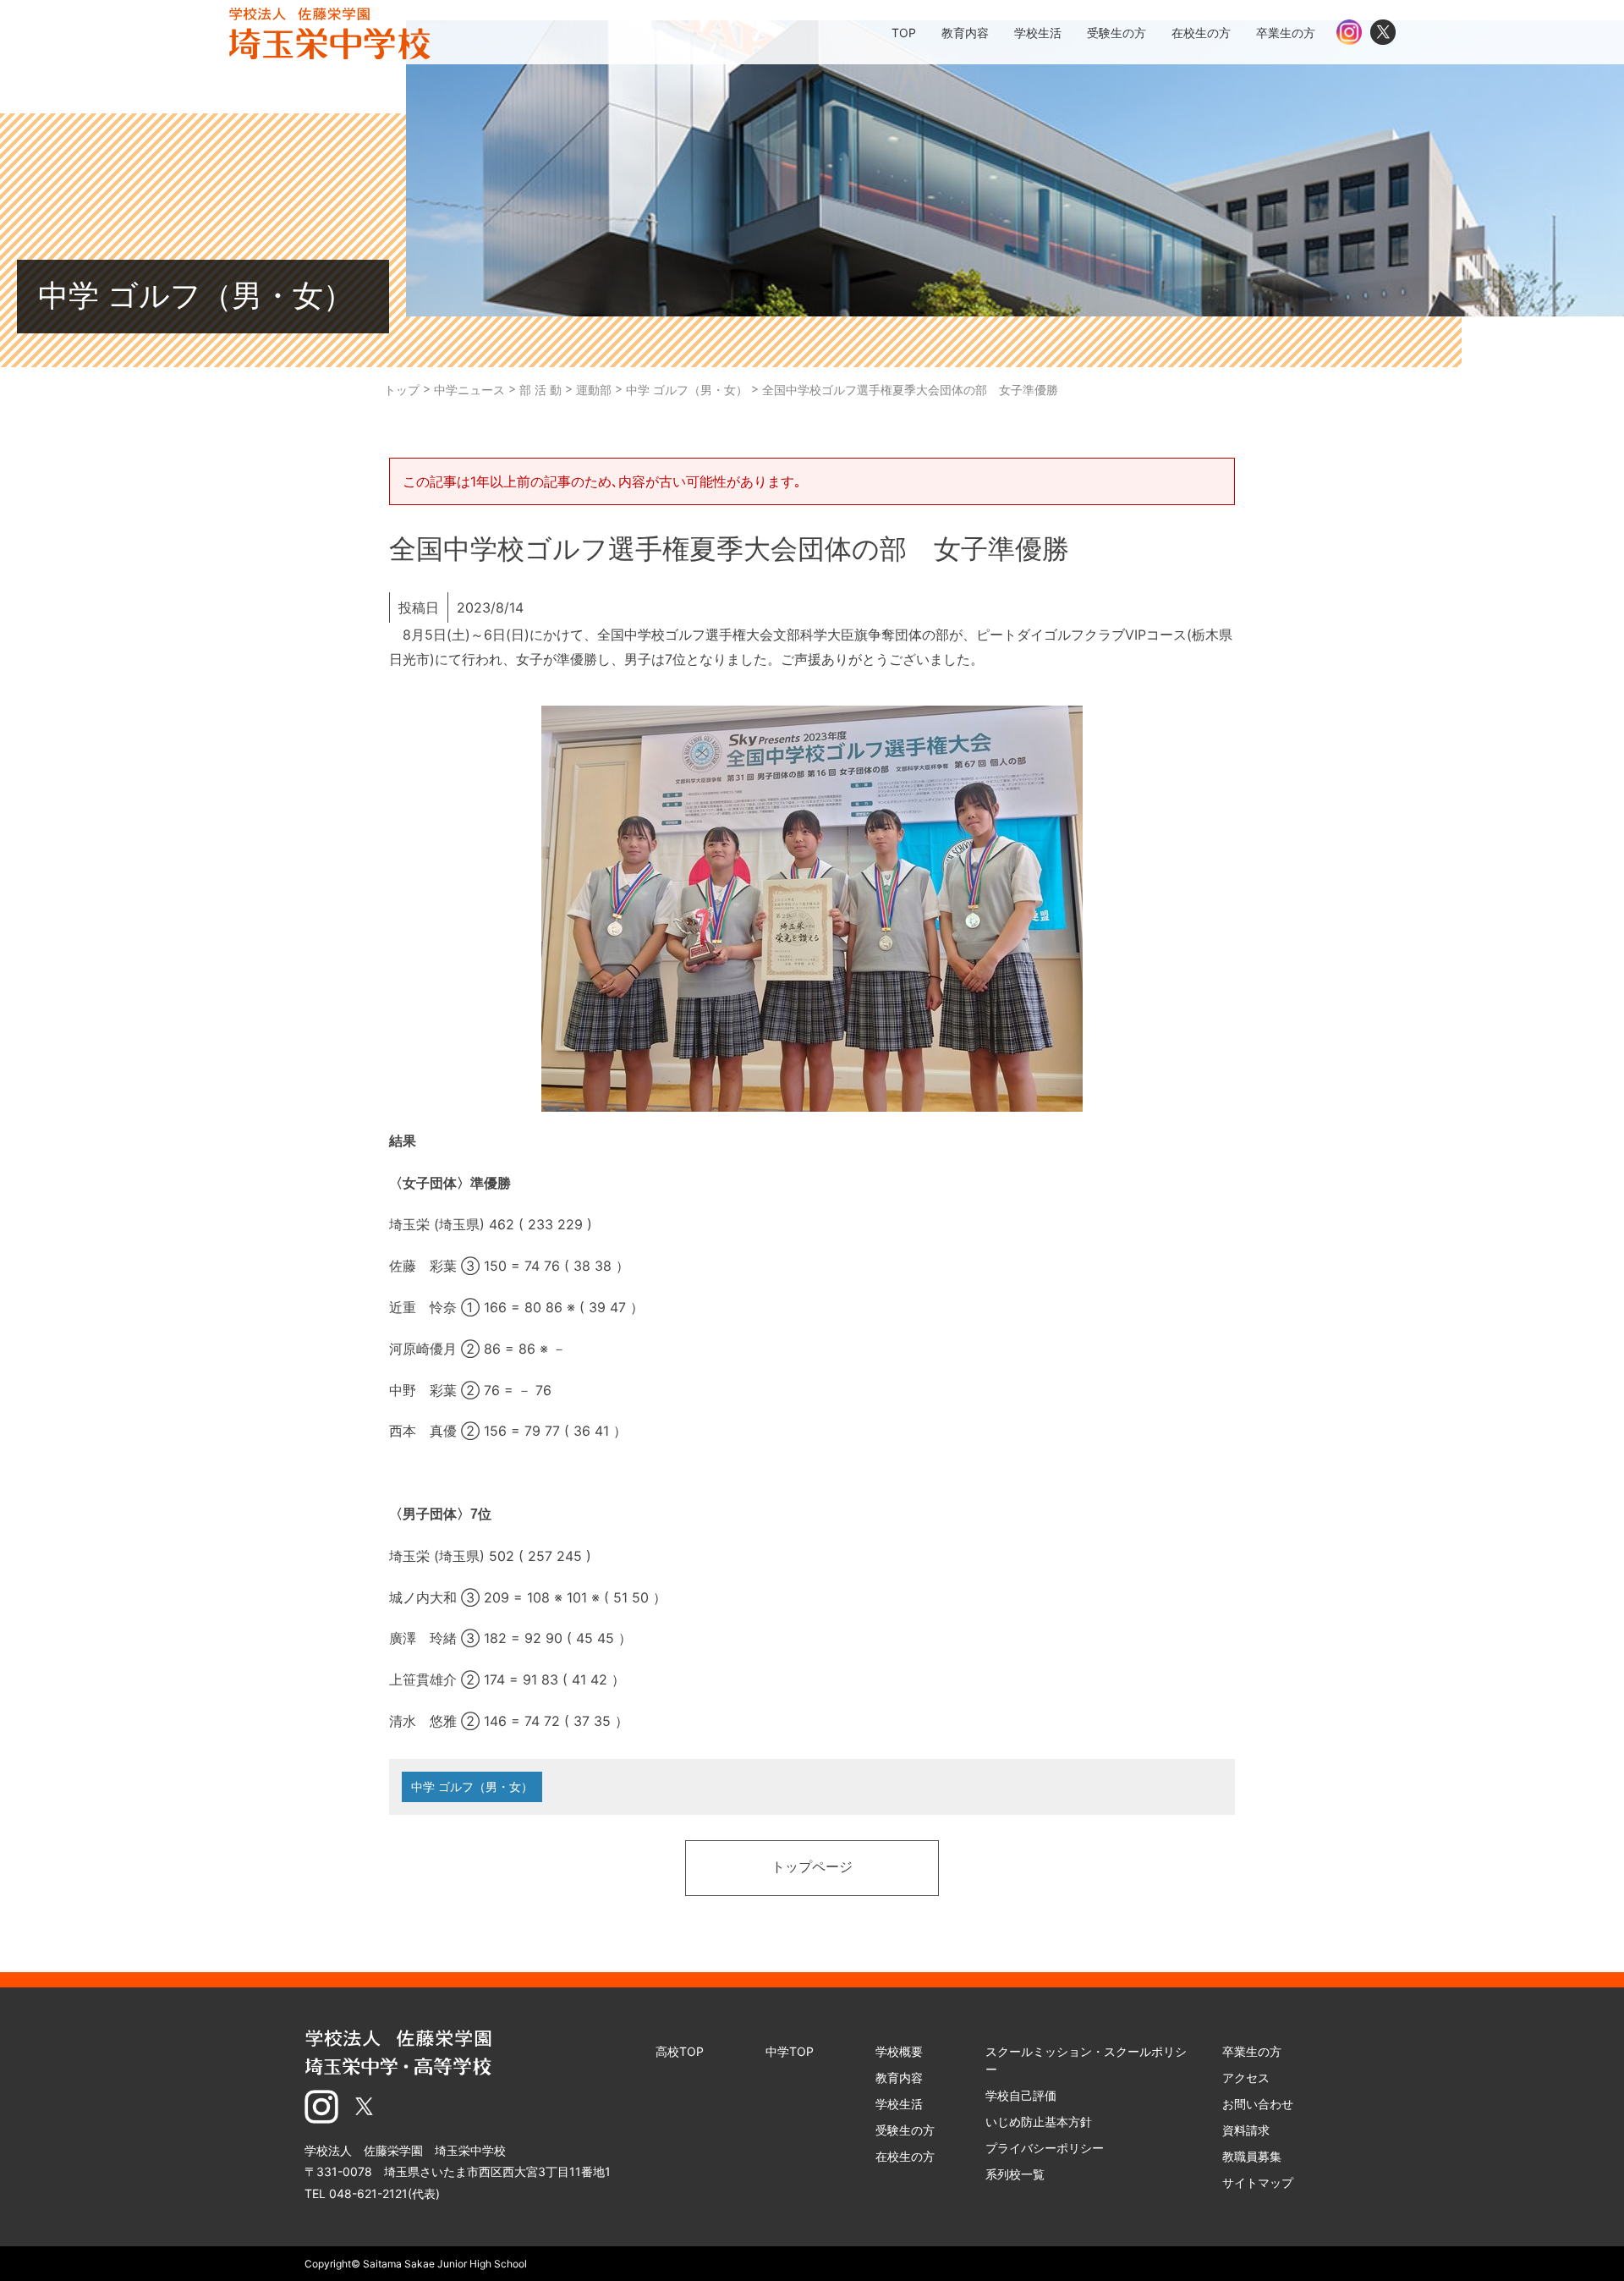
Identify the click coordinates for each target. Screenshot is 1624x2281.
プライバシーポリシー (1045, 2148)
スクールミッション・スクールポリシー (1086, 2060)
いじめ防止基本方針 (1039, 2122)
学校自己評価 (1021, 2095)
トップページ (812, 1868)
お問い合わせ (1258, 2104)
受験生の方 (905, 2130)
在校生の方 (905, 2156)
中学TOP (790, 2051)
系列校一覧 (1015, 2174)
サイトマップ (1258, 2182)
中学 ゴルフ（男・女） (472, 1786)
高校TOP (680, 2051)
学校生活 (899, 2104)
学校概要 (899, 2051)
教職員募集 (1252, 2156)
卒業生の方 (1252, 2051)
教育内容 (899, 2078)
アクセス (1246, 2078)
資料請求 (1246, 2130)
